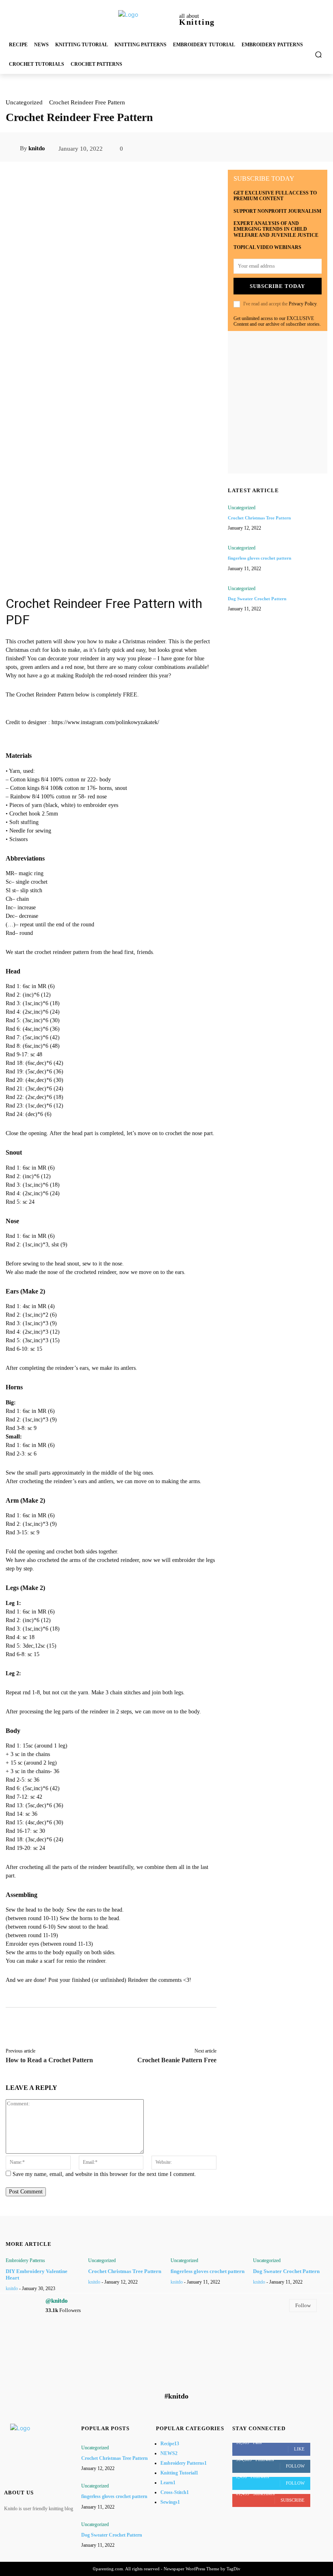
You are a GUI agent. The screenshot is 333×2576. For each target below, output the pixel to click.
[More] (316, 149)
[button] (319, 55)
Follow (303, 2305)
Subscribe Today (277, 286)
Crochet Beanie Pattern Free (177, 2060)
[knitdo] (13, 148)
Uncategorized (24, 102)
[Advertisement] (111, 525)
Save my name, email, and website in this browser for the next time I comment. (104, 2174)
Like (299, 2449)
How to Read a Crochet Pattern (49, 2060)
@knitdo (57, 2301)
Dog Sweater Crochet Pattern (257, 599)
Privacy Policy (303, 304)
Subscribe (293, 2500)
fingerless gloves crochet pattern (259, 558)
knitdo (37, 148)
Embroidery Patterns (25, 2260)
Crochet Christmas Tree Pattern (259, 518)
